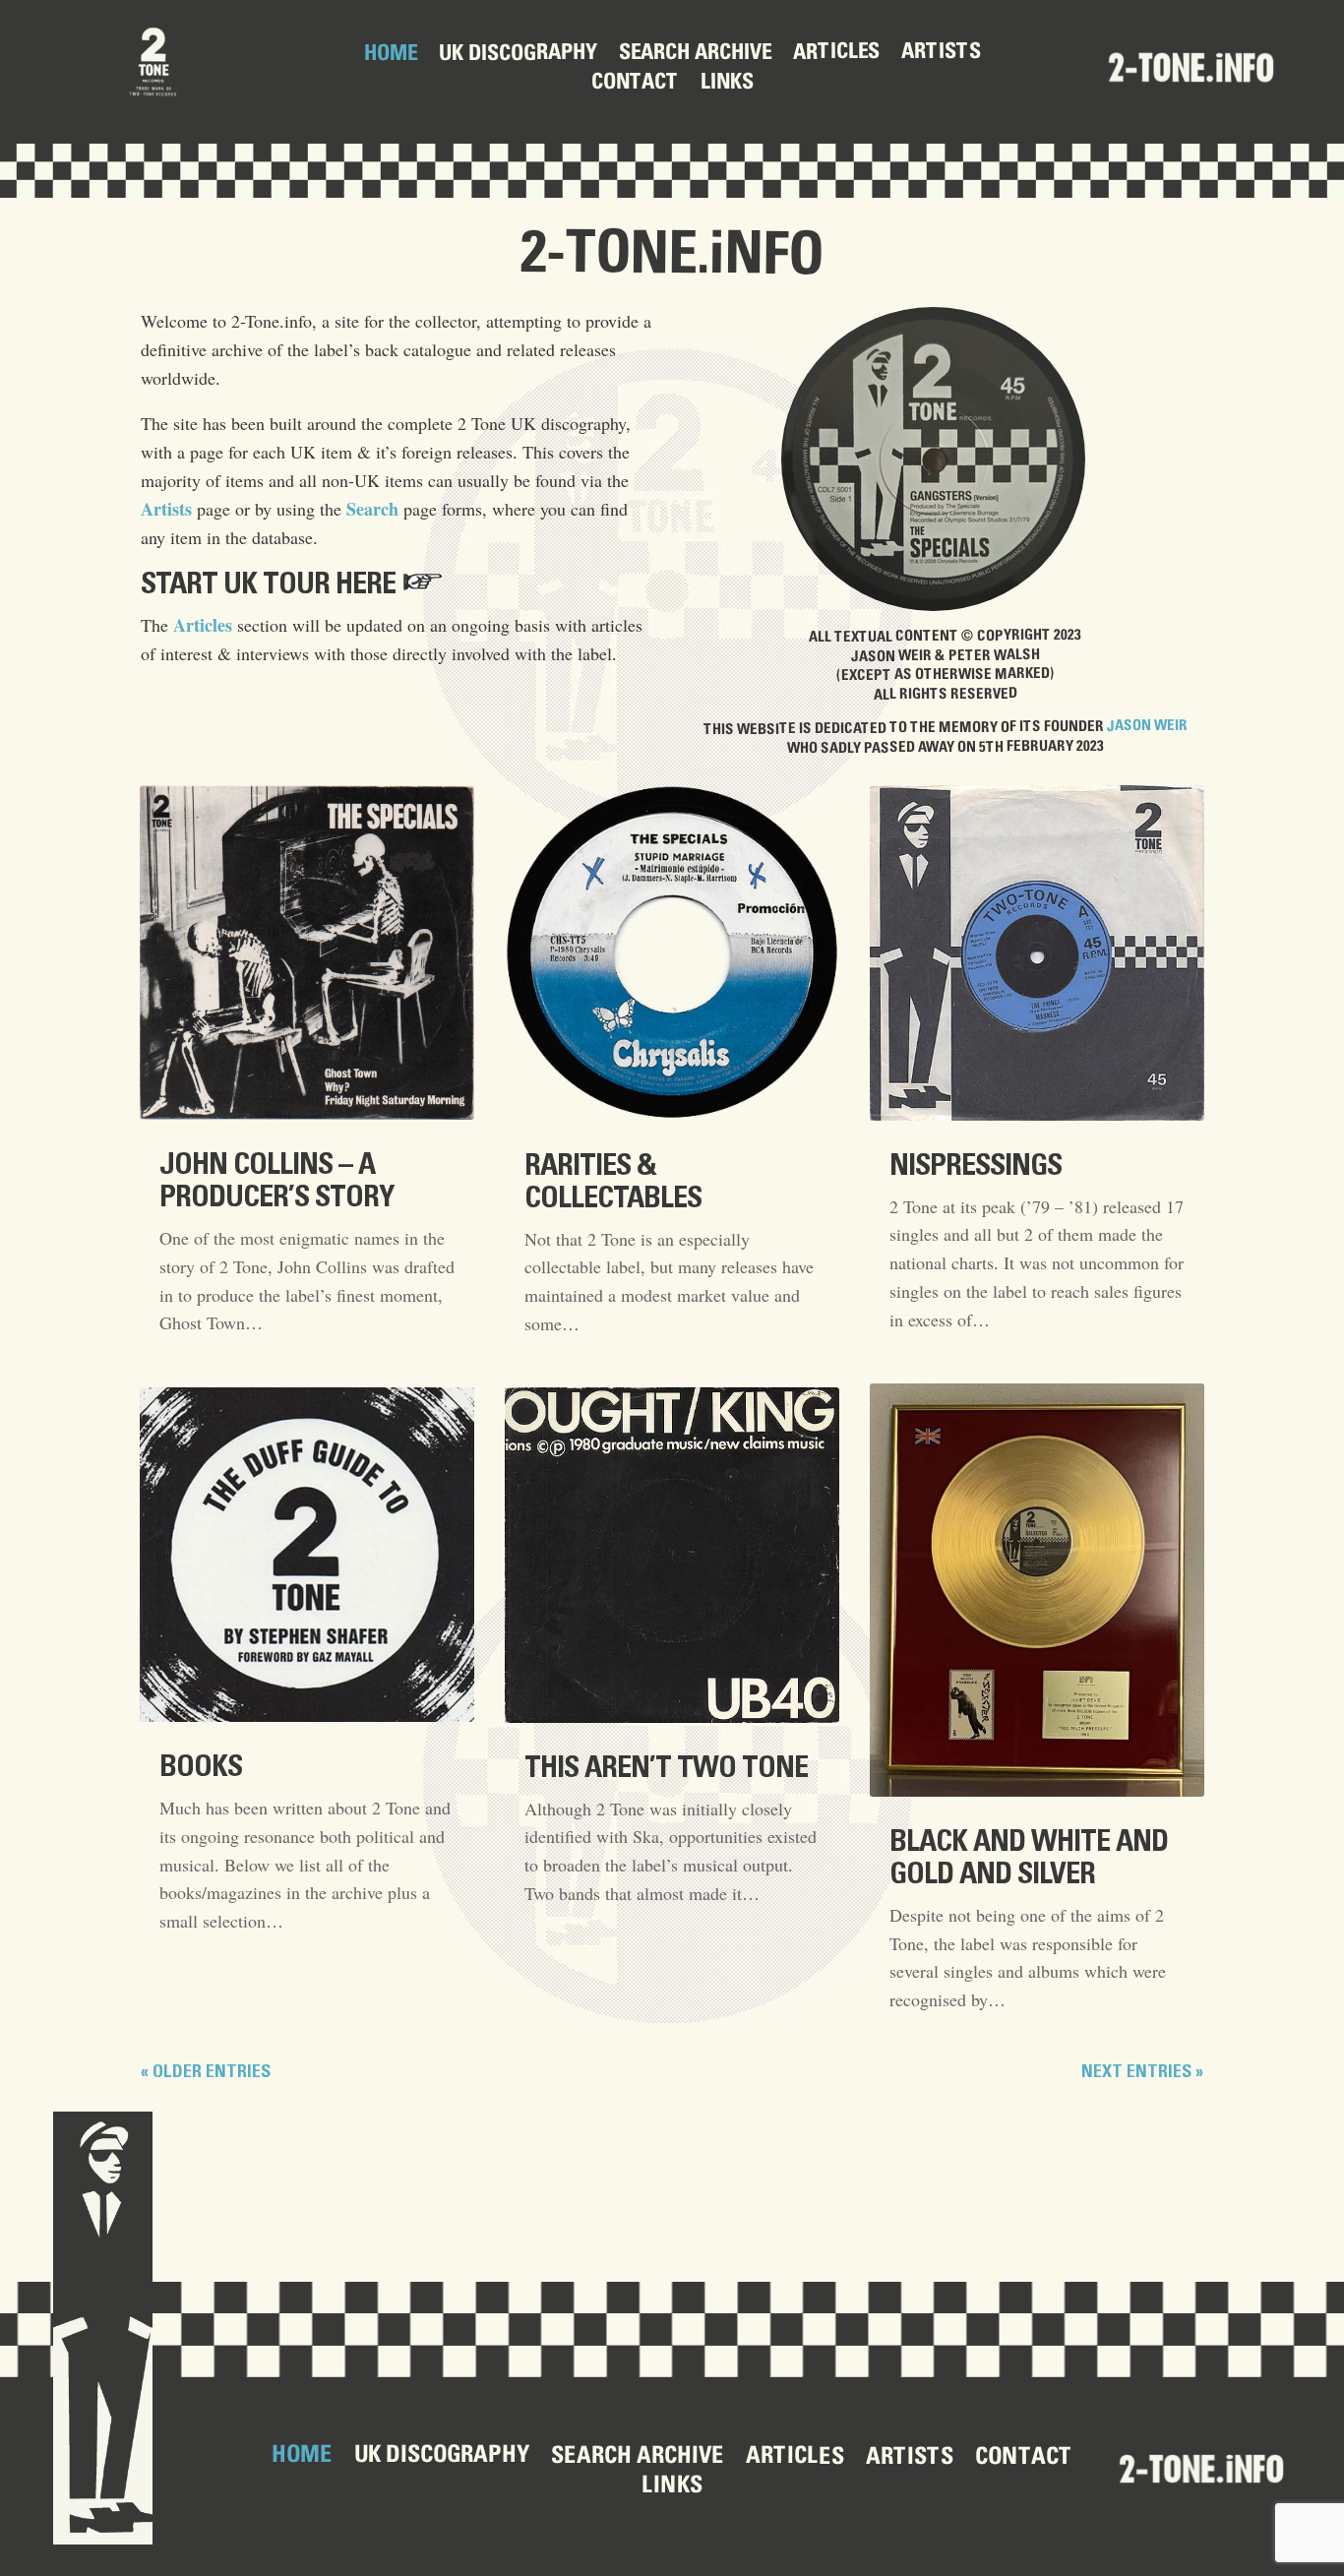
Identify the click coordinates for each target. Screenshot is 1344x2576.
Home (390, 55)
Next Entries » (1142, 2072)
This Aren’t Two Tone (666, 1768)
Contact (634, 84)
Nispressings (976, 1166)
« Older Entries (206, 2072)
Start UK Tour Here (268, 584)
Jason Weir (1147, 726)
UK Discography (517, 55)
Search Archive (694, 55)
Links (726, 84)
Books (201, 1767)
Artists (940, 53)
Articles (835, 53)
